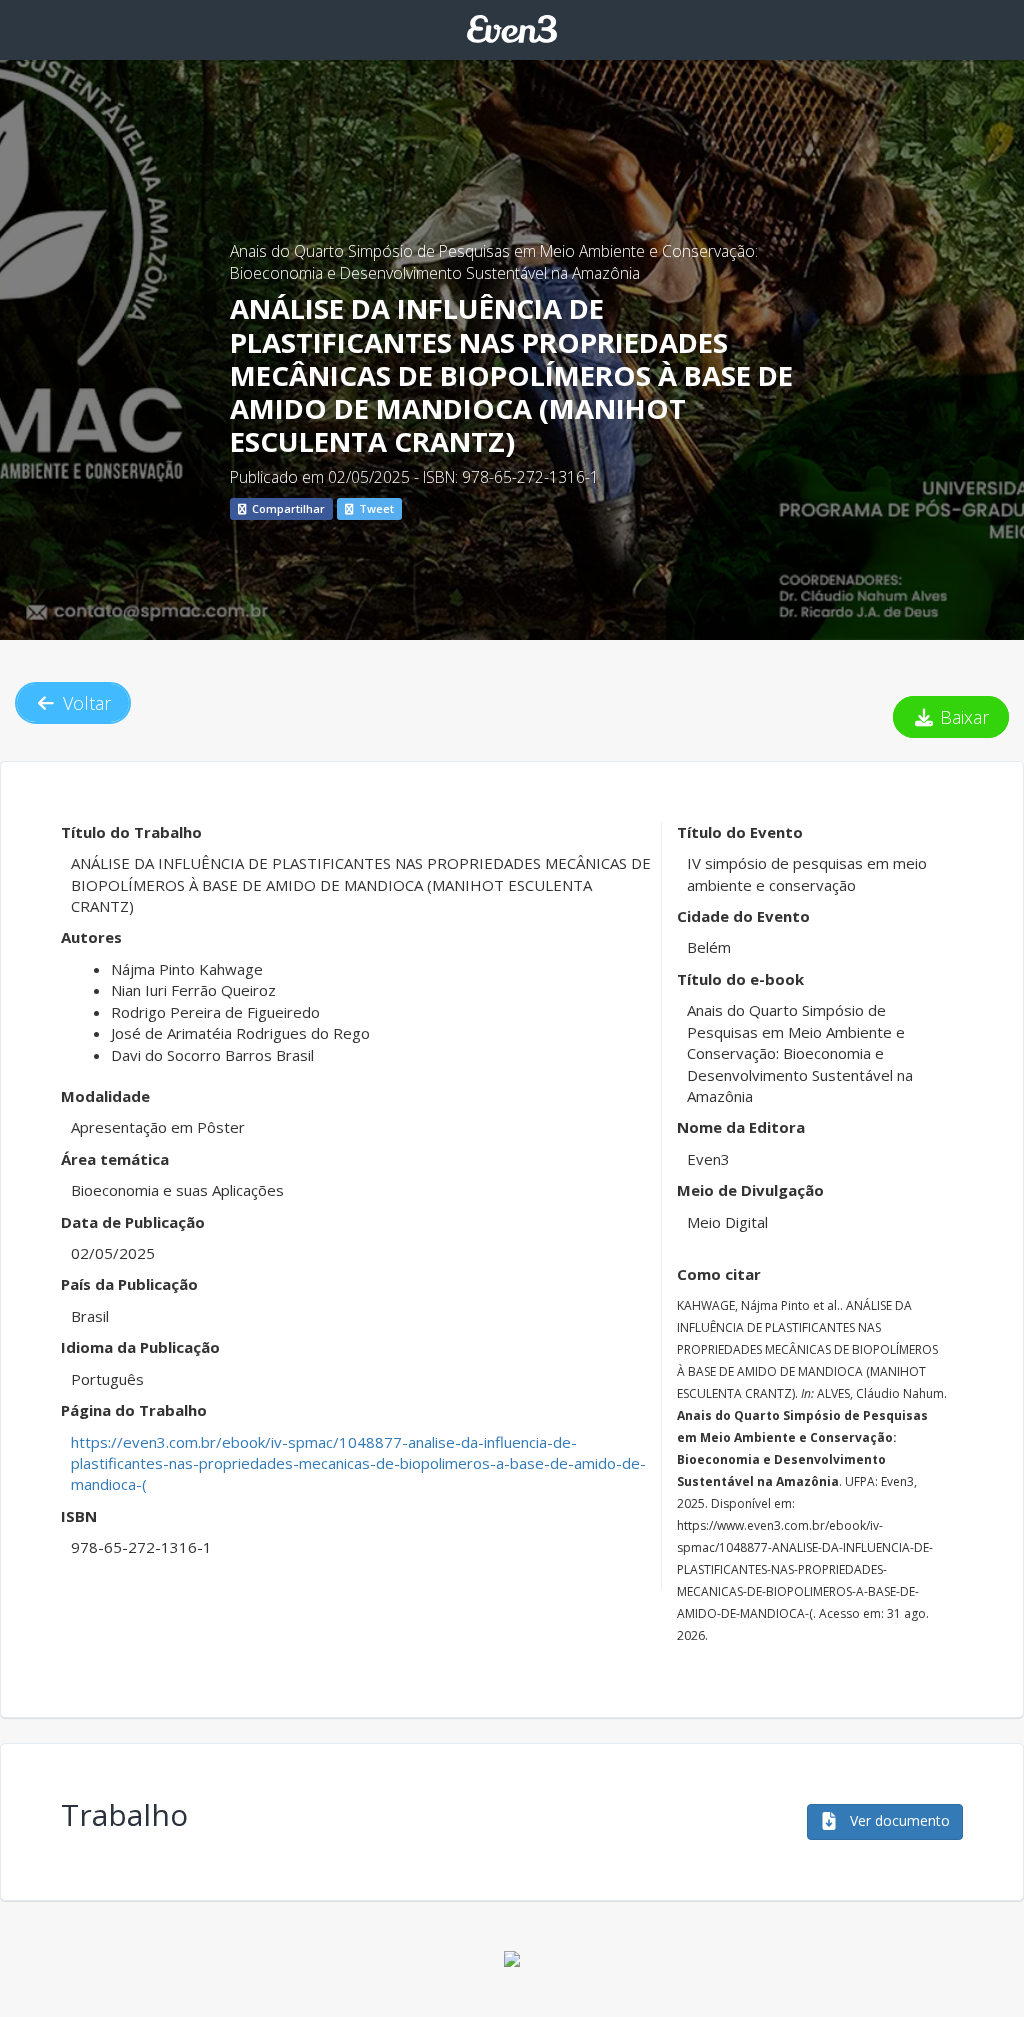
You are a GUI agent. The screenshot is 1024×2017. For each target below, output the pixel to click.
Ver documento (898, 1820)
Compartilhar (287, 508)
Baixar (962, 717)
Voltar (84, 703)
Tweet (375, 508)
